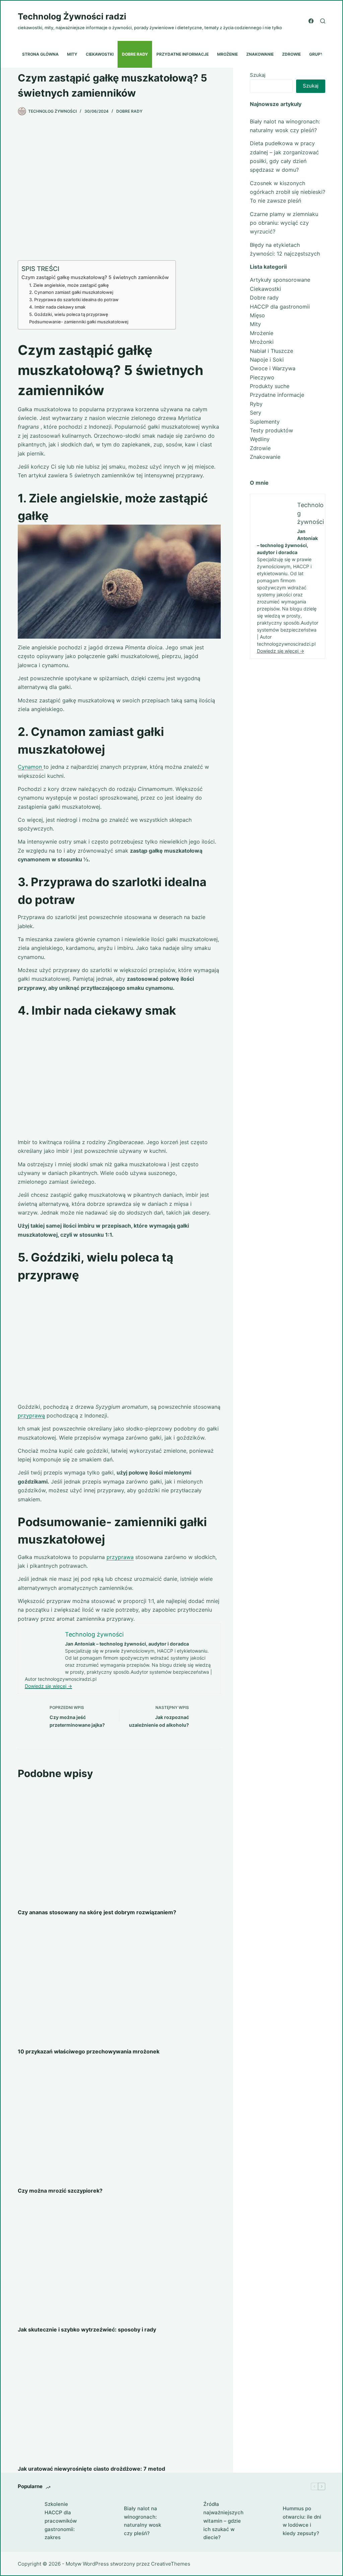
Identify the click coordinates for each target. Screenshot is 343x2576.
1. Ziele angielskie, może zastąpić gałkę (69, 285)
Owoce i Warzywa (273, 368)
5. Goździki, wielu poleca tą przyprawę (69, 314)
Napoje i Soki (267, 360)
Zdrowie (291, 54)
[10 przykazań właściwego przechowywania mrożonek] (119, 1983)
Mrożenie (227, 54)
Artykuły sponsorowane (280, 280)
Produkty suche (270, 386)
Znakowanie (260, 54)
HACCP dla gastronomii (280, 307)
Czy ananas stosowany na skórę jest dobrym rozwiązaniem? (97, 1912)
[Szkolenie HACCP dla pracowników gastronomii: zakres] (28, 2521)
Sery (256, 413)
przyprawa (120, 1557)
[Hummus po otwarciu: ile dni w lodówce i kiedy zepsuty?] (266, 2521)
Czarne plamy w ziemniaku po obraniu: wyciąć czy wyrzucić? (284, 223)
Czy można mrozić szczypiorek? (60, 2191)
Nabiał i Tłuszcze (271, 351)
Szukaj (258, 75)
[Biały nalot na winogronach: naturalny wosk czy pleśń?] (107, 2521)
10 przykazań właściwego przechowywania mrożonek (89, 2051)
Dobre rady (135, 54)
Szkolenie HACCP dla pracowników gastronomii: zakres (61, 2521)
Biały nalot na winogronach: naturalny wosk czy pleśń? (143, 2521)
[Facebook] (311, 21)
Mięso (257, 315)
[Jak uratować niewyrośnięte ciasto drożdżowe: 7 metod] (119, 2401)
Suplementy (265, 422)
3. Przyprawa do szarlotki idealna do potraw (74, 300)
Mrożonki (262, 342)
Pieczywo (262, 377)
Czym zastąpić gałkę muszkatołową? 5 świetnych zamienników (95, 277)
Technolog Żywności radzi (72, 16)
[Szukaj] (323, 21)
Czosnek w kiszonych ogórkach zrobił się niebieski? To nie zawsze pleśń (288, 192)
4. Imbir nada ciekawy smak (57, 307)
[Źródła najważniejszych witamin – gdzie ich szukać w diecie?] (187, 2521)
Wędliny (260, 439)
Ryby (256, 404)
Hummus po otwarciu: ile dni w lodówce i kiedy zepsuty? (302, 2521)
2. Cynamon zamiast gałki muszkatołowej (71, 292)
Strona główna (40, 54)
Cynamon (31, 767)
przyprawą (31, 1415)
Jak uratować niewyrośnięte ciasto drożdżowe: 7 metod (91, 2469)
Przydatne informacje (183, 54)
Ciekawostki (100, 54)
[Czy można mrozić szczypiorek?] (119, 2123)
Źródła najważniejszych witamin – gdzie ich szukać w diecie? (223, 2521)
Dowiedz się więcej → (48, 1686)
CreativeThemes (171, 2564)
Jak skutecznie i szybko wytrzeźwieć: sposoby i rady (87, 2329)
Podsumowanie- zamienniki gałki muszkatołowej (79, 322)
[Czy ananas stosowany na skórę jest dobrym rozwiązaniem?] (119, 1845)
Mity (72, 54)
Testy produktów (271, 430)
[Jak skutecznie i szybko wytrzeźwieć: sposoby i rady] (119, 2262)
